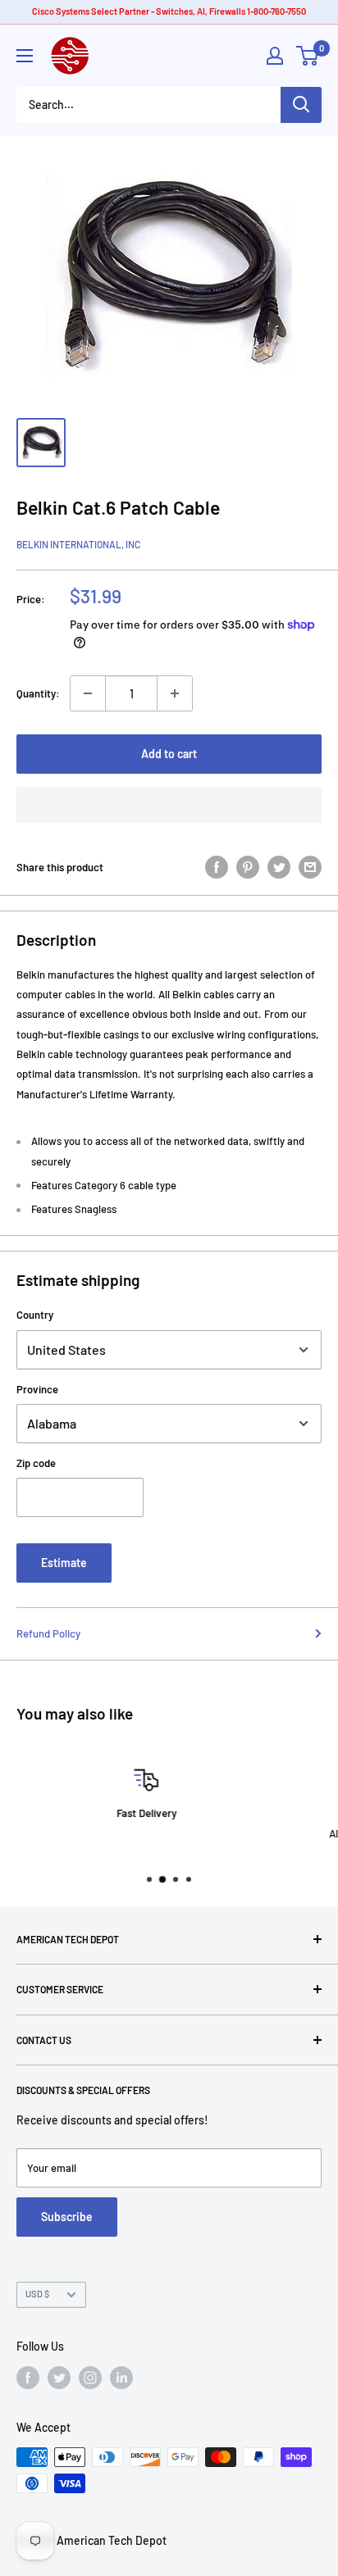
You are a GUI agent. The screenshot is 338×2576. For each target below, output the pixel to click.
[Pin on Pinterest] (248, 867)
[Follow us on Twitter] (59, 2378)
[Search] (301, 105)
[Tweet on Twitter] (279, 867)
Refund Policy (48, 1633)
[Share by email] (310, 867)
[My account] (275, 56)
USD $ (37, 2294)
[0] (308, 56)
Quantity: (38, 693)
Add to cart (169, 754)
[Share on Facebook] (217, 867)
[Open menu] (25, 56)
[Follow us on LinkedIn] (121, 2378)
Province (37, 1389)
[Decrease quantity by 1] (88, 693)
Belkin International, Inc (78, 544)
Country (35, 1315)
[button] (169, 805)
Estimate (64, 1563)
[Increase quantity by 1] (175, 693)
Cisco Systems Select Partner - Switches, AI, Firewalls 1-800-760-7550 (169, 11)
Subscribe (67, 2217)
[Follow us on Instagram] (90, 2378)
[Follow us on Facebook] (28, 2378)
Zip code (36, 1463)
